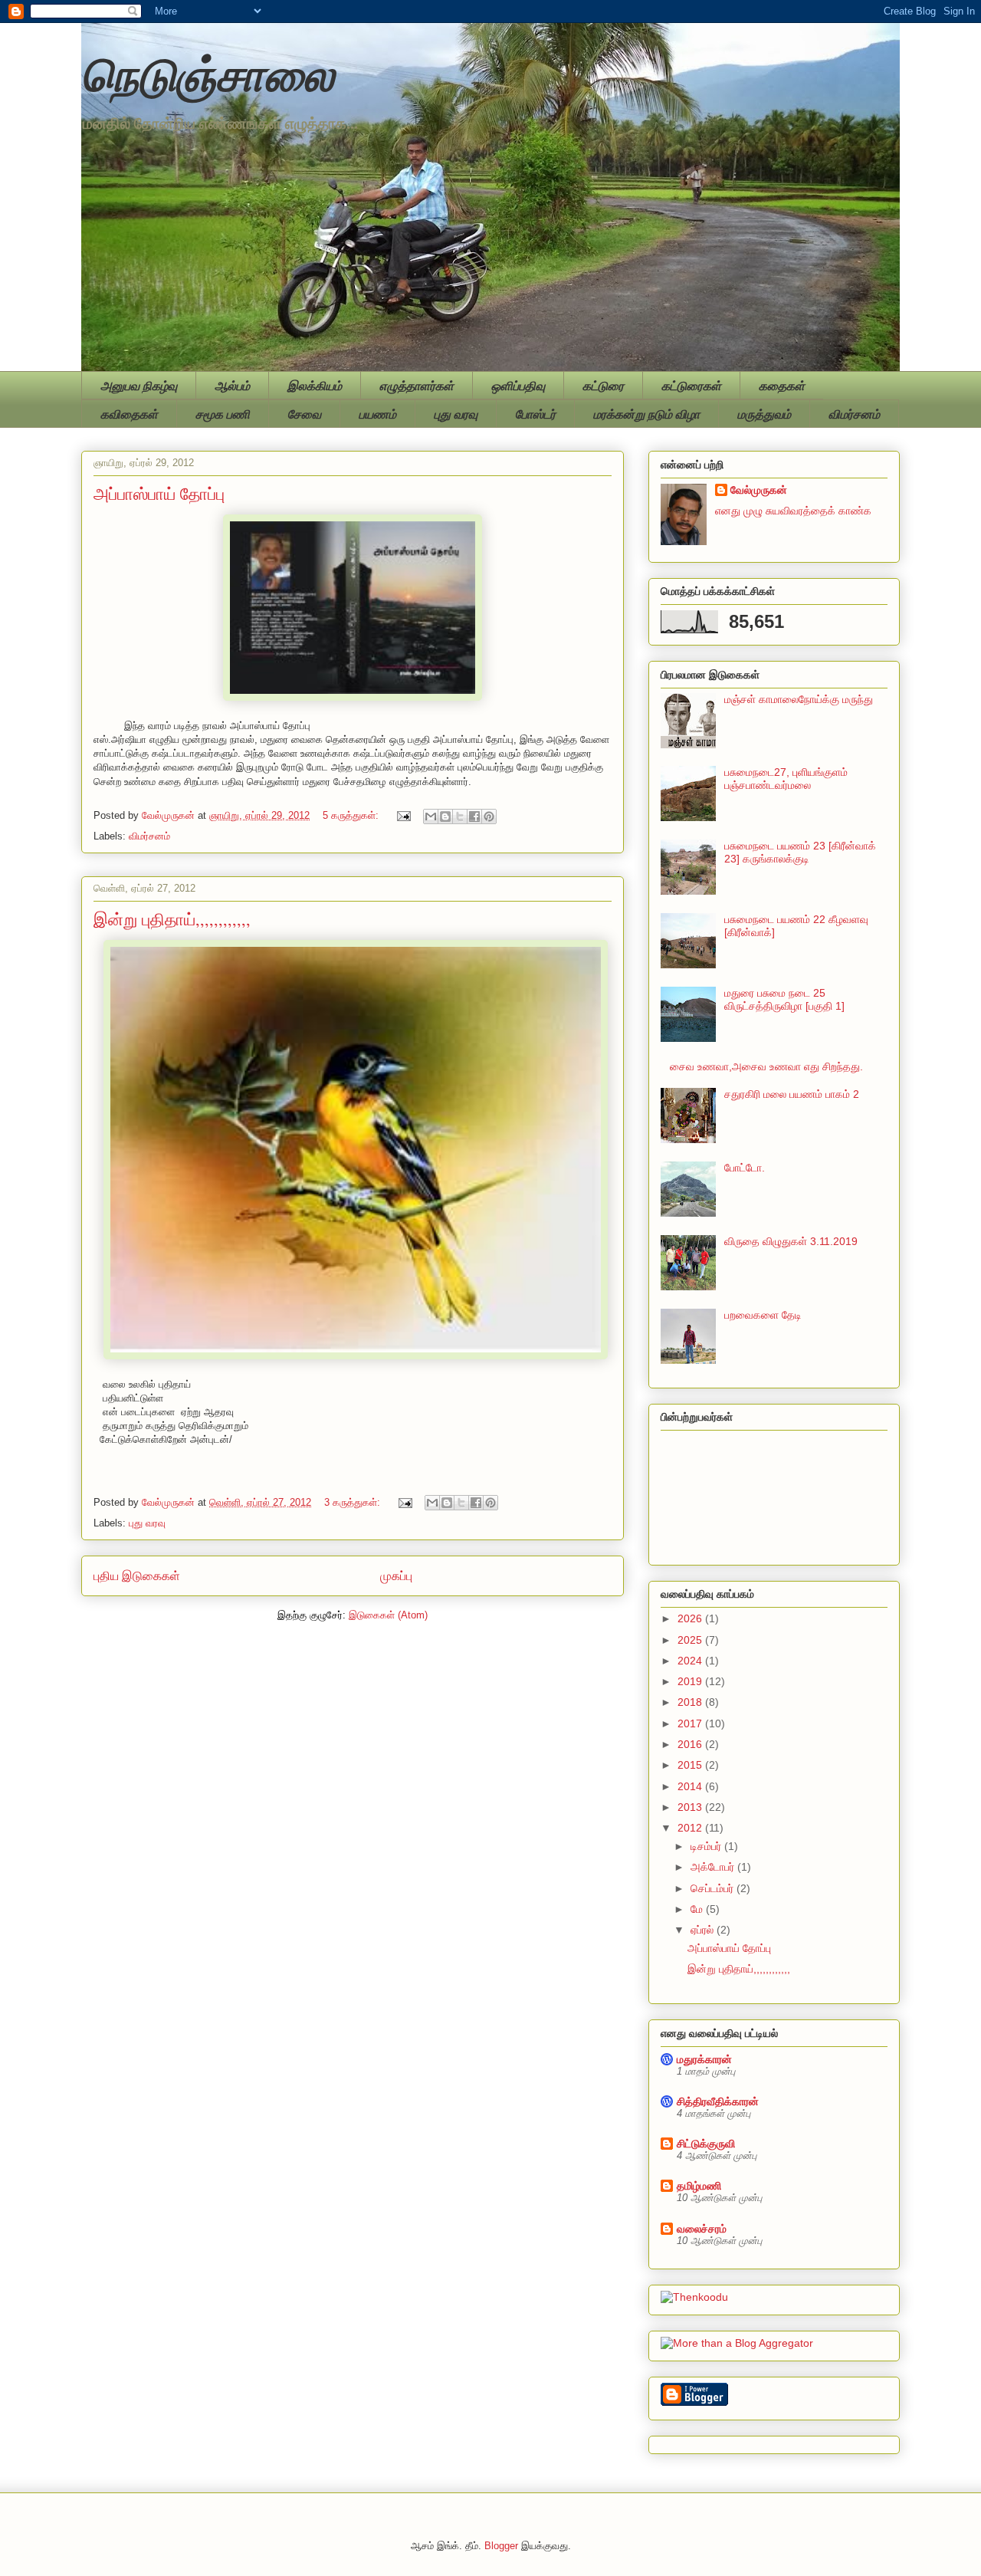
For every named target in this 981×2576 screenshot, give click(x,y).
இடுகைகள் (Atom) (388, 1615)
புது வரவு (456, 414)
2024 (691, 1661)
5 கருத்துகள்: (352, 815)
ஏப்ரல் (704, 1930)
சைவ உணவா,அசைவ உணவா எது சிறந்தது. (766, 1066)
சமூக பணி (223, 414)
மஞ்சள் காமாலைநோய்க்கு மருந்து (799, 699)
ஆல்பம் (232, 386)
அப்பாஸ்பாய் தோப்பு (159, 493)
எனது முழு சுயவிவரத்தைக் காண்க (793, 511)
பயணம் (377, 414)
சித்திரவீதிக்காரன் (718, 2101)
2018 (691, 1702)
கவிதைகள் (129, 414)
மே (698, 1909)
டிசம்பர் (707, 1846)
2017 (691, 1723)
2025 (691, 1640)
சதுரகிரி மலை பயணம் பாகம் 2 (792, 1094)
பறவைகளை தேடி (763, 1315)
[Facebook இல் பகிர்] (474, 816)
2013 (691, 1807)
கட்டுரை (603, 386)
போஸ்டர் (535, 414)
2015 (691, 1765)
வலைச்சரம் (702, 2229)
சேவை (304, 414)
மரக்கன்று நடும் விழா (646, 414)
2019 (691, 1681)
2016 (691, 1744)
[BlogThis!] (445, 816)
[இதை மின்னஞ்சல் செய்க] (431, 816)
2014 (691, 1786)
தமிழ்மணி (699, 2186)
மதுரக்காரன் (704, 2059)
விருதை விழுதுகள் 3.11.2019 (791, 1241)
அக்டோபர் (714, 1867)
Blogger (501, 2546)
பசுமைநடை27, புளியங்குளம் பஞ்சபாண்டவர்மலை (786, 779)
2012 (691, 1828)
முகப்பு (396, 1576)
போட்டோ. (745, 1168)
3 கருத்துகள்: (354, 1502)
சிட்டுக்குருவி (706, 2144)
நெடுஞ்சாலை (208, 72)
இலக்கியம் (315, 386)
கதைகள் (782, 386)
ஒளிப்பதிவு (518, 386)
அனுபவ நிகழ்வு (139, 386)
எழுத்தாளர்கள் (417, 386)
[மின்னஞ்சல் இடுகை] (403, 815)
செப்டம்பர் (714, 1888)
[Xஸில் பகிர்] (460, 816)
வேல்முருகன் (759, 490)
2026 (691, 1618)
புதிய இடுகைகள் (137, 1576)
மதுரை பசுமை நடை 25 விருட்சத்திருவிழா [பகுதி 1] (784, 999)
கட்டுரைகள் (691, 386)
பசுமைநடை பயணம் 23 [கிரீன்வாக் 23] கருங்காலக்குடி (800, 852)
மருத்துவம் (764, 414)
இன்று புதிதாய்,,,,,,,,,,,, (172, 919)
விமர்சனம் (854, 414)
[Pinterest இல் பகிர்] (489, 816)
